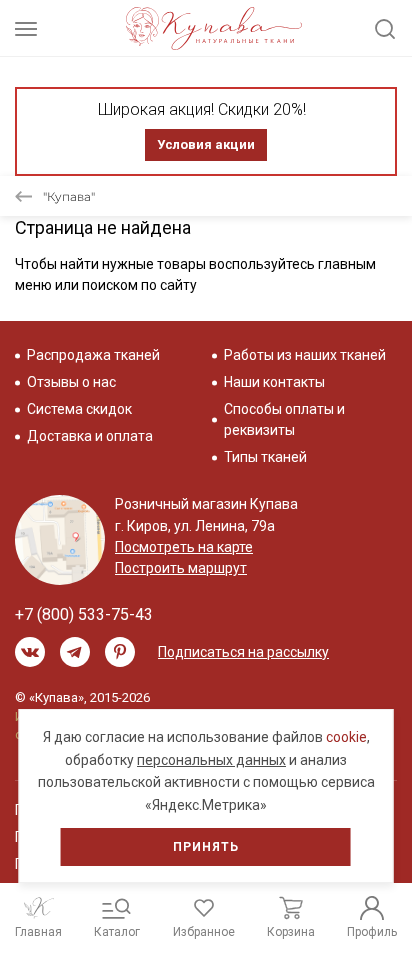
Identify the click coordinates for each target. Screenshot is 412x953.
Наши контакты (274, 382)
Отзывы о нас (71, 382)
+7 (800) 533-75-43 (84, 614)
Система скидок (79, 409)
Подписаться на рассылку (243, 652)
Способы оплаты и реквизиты (284, 419)
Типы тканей (265, 457)
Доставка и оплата (90, 436)
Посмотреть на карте (184, 547)
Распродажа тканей (93, 355)
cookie (346, 737)
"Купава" (69, 196)
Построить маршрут (181, 568)
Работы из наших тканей (305, 355)
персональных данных (211, 760)
